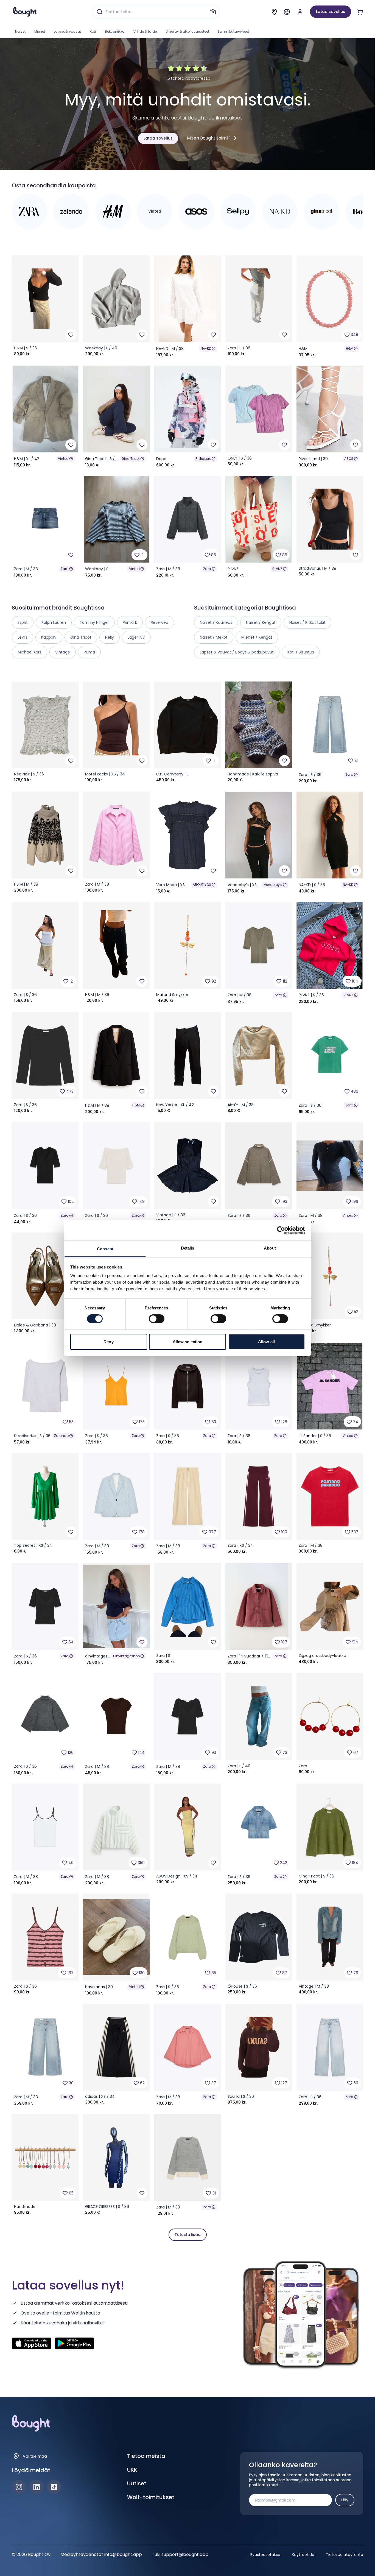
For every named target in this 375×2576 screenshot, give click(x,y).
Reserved (159, 622)
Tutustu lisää (188, 2235)
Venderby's (273, 885)
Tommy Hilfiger (94, 622)
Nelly (110, 637)
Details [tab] (188, 1248)
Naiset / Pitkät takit (307, 622)
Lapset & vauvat (67, 31)
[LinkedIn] (37, 2487)
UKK (132, 2470)
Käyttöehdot (304, 2555)
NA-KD (206, 348)
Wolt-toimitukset (151, 2497)
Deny (108, 1342)
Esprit (23, 622)
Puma (89, 652)
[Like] (71, 335)
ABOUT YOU (202, 885)
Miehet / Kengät (257, 637)
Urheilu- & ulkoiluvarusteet (187, 31)
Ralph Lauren (54, 622)
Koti (93, 31)
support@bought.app (185, 2554)
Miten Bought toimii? (209, 138)
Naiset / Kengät (261, 622)
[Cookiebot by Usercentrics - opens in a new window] (281, 1230)
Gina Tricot (131, 459)
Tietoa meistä (146, 2456)
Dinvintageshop (126, 1656)
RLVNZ (277, 569)
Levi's (23, 637)
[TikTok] (54, 2487)
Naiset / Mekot (214, 637)
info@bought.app (123, 2554)
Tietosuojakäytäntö (345, 2555)
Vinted (63, 459)
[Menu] (287, 12)
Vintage (63, 652)
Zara (65, 569)
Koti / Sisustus (301, 652)
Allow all (266, 1342)
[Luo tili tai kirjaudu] (300, 12)
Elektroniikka (115, 31)
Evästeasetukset (266, 2555)
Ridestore (203, 459)
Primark (130, 622)
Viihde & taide (145, 31)
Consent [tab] (105, 1249)
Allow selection (188, 1342)
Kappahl (49, 637)
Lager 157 (136, 637)
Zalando (61, 1436)
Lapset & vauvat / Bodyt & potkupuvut (237, 652)
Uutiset (137, 2483)
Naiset (20, 31)
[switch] (157, 1319)
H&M (350, 348)
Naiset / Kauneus (216, 622)
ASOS (349, 459)
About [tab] (270, 1248)
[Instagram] (19, 2487)
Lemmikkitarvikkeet (233, 31)
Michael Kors (30, 652)
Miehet (40, 31)
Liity (345, 2500)
